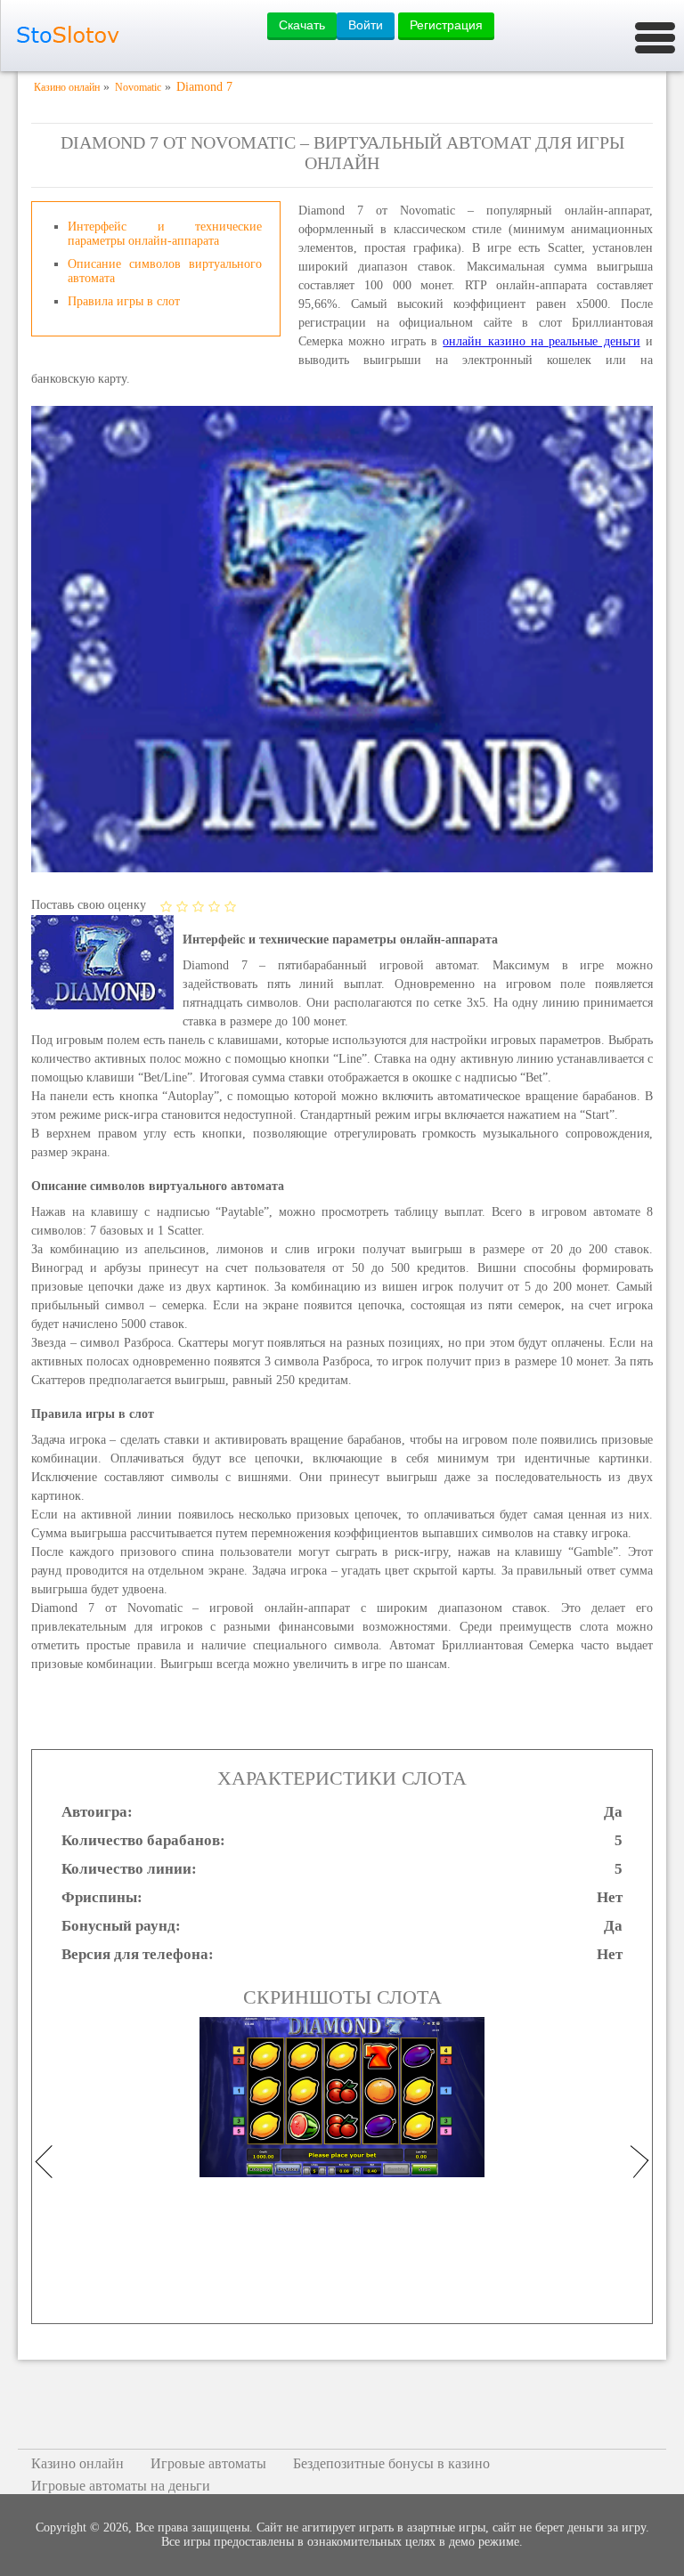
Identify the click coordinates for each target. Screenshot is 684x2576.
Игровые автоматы (208, 2463)
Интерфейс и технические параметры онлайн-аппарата (165, 234)
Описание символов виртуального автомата (165, 271)
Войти (366, 25)
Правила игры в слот (124, 301)
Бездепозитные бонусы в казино (391, 2463)
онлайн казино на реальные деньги (541, 341)
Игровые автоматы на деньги (121, 2486)
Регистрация (446, 25)
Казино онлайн (77, 2463)
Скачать (302, 25)
